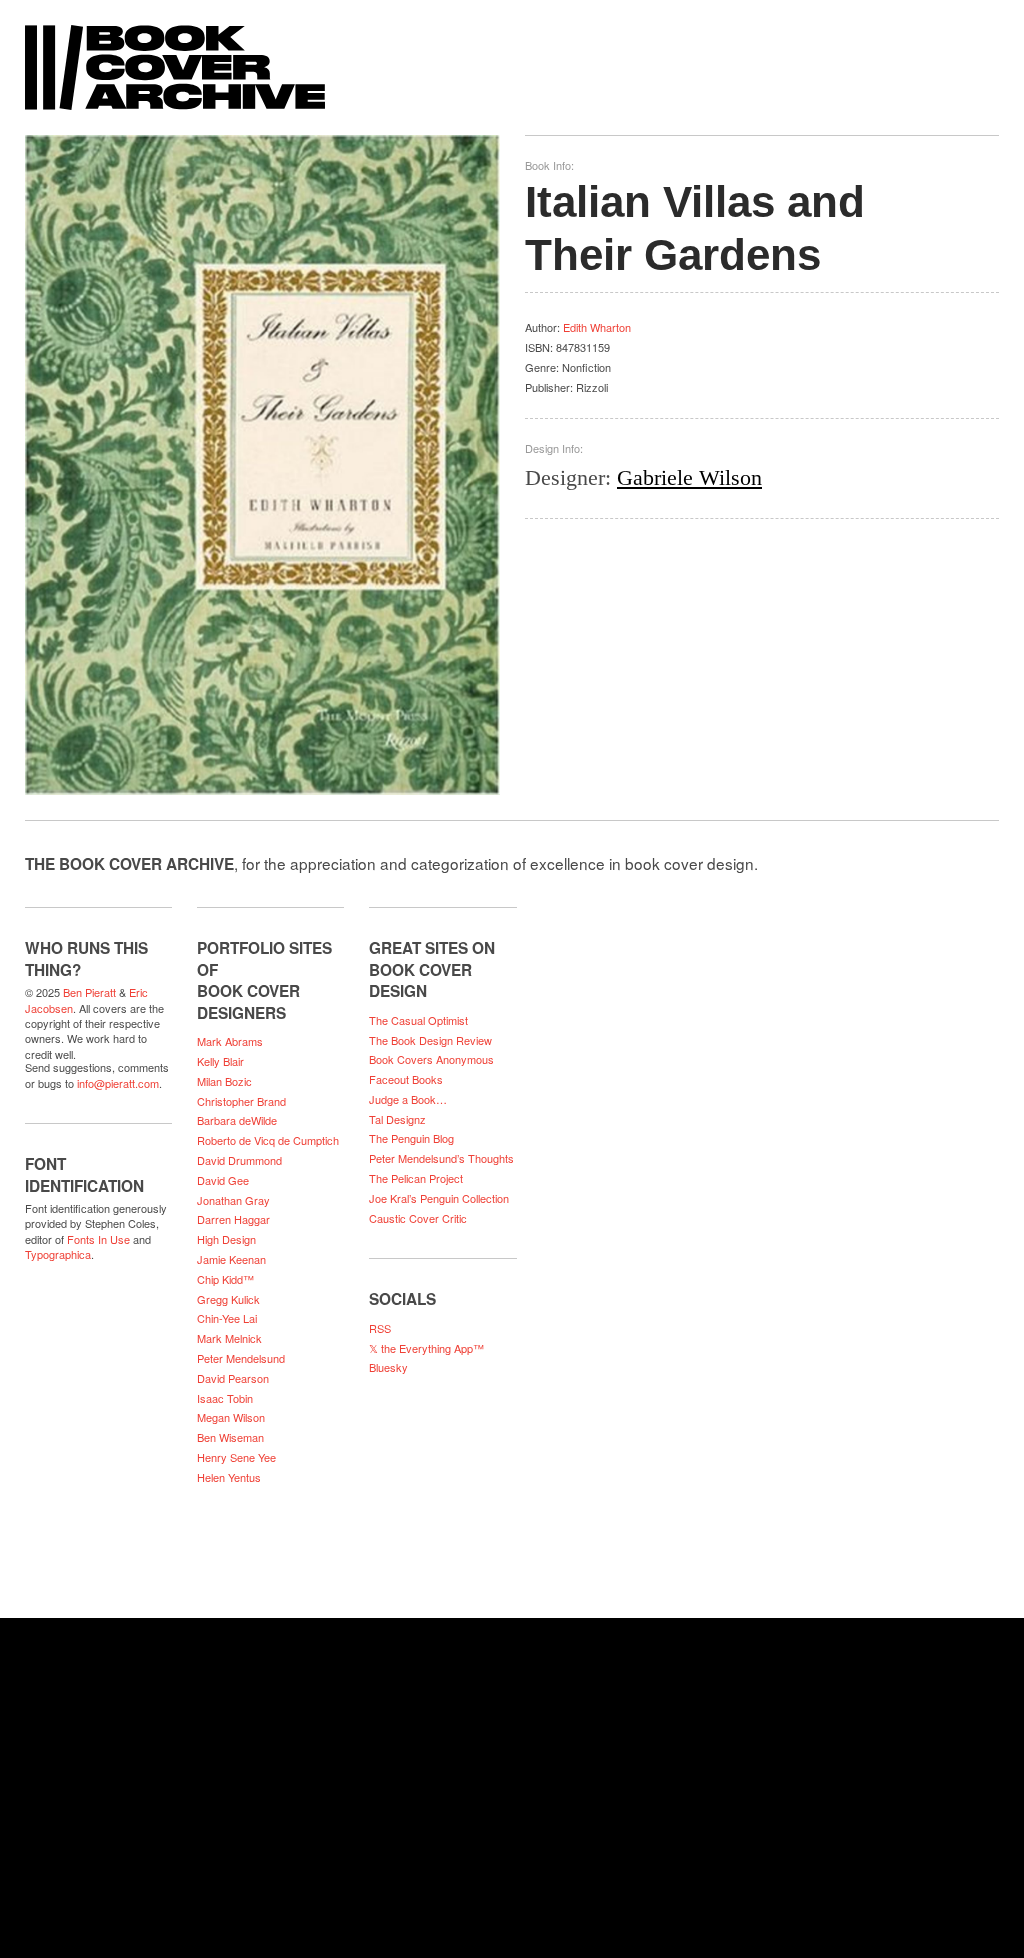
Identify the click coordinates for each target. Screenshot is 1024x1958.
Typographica (58, 1254)
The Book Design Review (430, 1040)
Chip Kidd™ (225, 1279)
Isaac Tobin (225, 1398)
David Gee (223, 1180)
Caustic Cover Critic (418, 1218)
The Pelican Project (416, 1178)
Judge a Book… (408, 1099)
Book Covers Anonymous (431, 1059)
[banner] (512, 57)
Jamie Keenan (231, 1259)
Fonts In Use (98, 1239)
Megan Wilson (231, 1417)
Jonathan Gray (233, 1200)
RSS (380, 1328)
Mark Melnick (229, 1338)
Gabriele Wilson (689, 477)
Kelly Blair (220, 1061)
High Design (226, 1239)
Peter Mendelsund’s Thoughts (441, 1158)
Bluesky (388, 1367)
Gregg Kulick (228, 1299)
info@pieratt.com (118, 1083)
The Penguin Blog (411, 1138)
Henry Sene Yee (236, 1457)
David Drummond (239, 1160)
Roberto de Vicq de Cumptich (268, 1140)
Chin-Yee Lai (227, 1318)
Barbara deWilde (237, 1120)
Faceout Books (406, 1079)
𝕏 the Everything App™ (426, 1348)
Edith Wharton (597, 327)
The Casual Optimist (418, 1020)
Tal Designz (397, 1119)
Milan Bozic (224, 1081)
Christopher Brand (241, 1101)
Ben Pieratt (89, 992)
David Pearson (233, 1378)
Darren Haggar (233, 1219)
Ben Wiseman (230, 1437)
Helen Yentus (229, 1477)
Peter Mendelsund (241, 1358)
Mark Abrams (230, 1041)
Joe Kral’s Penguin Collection (439, 1198)
